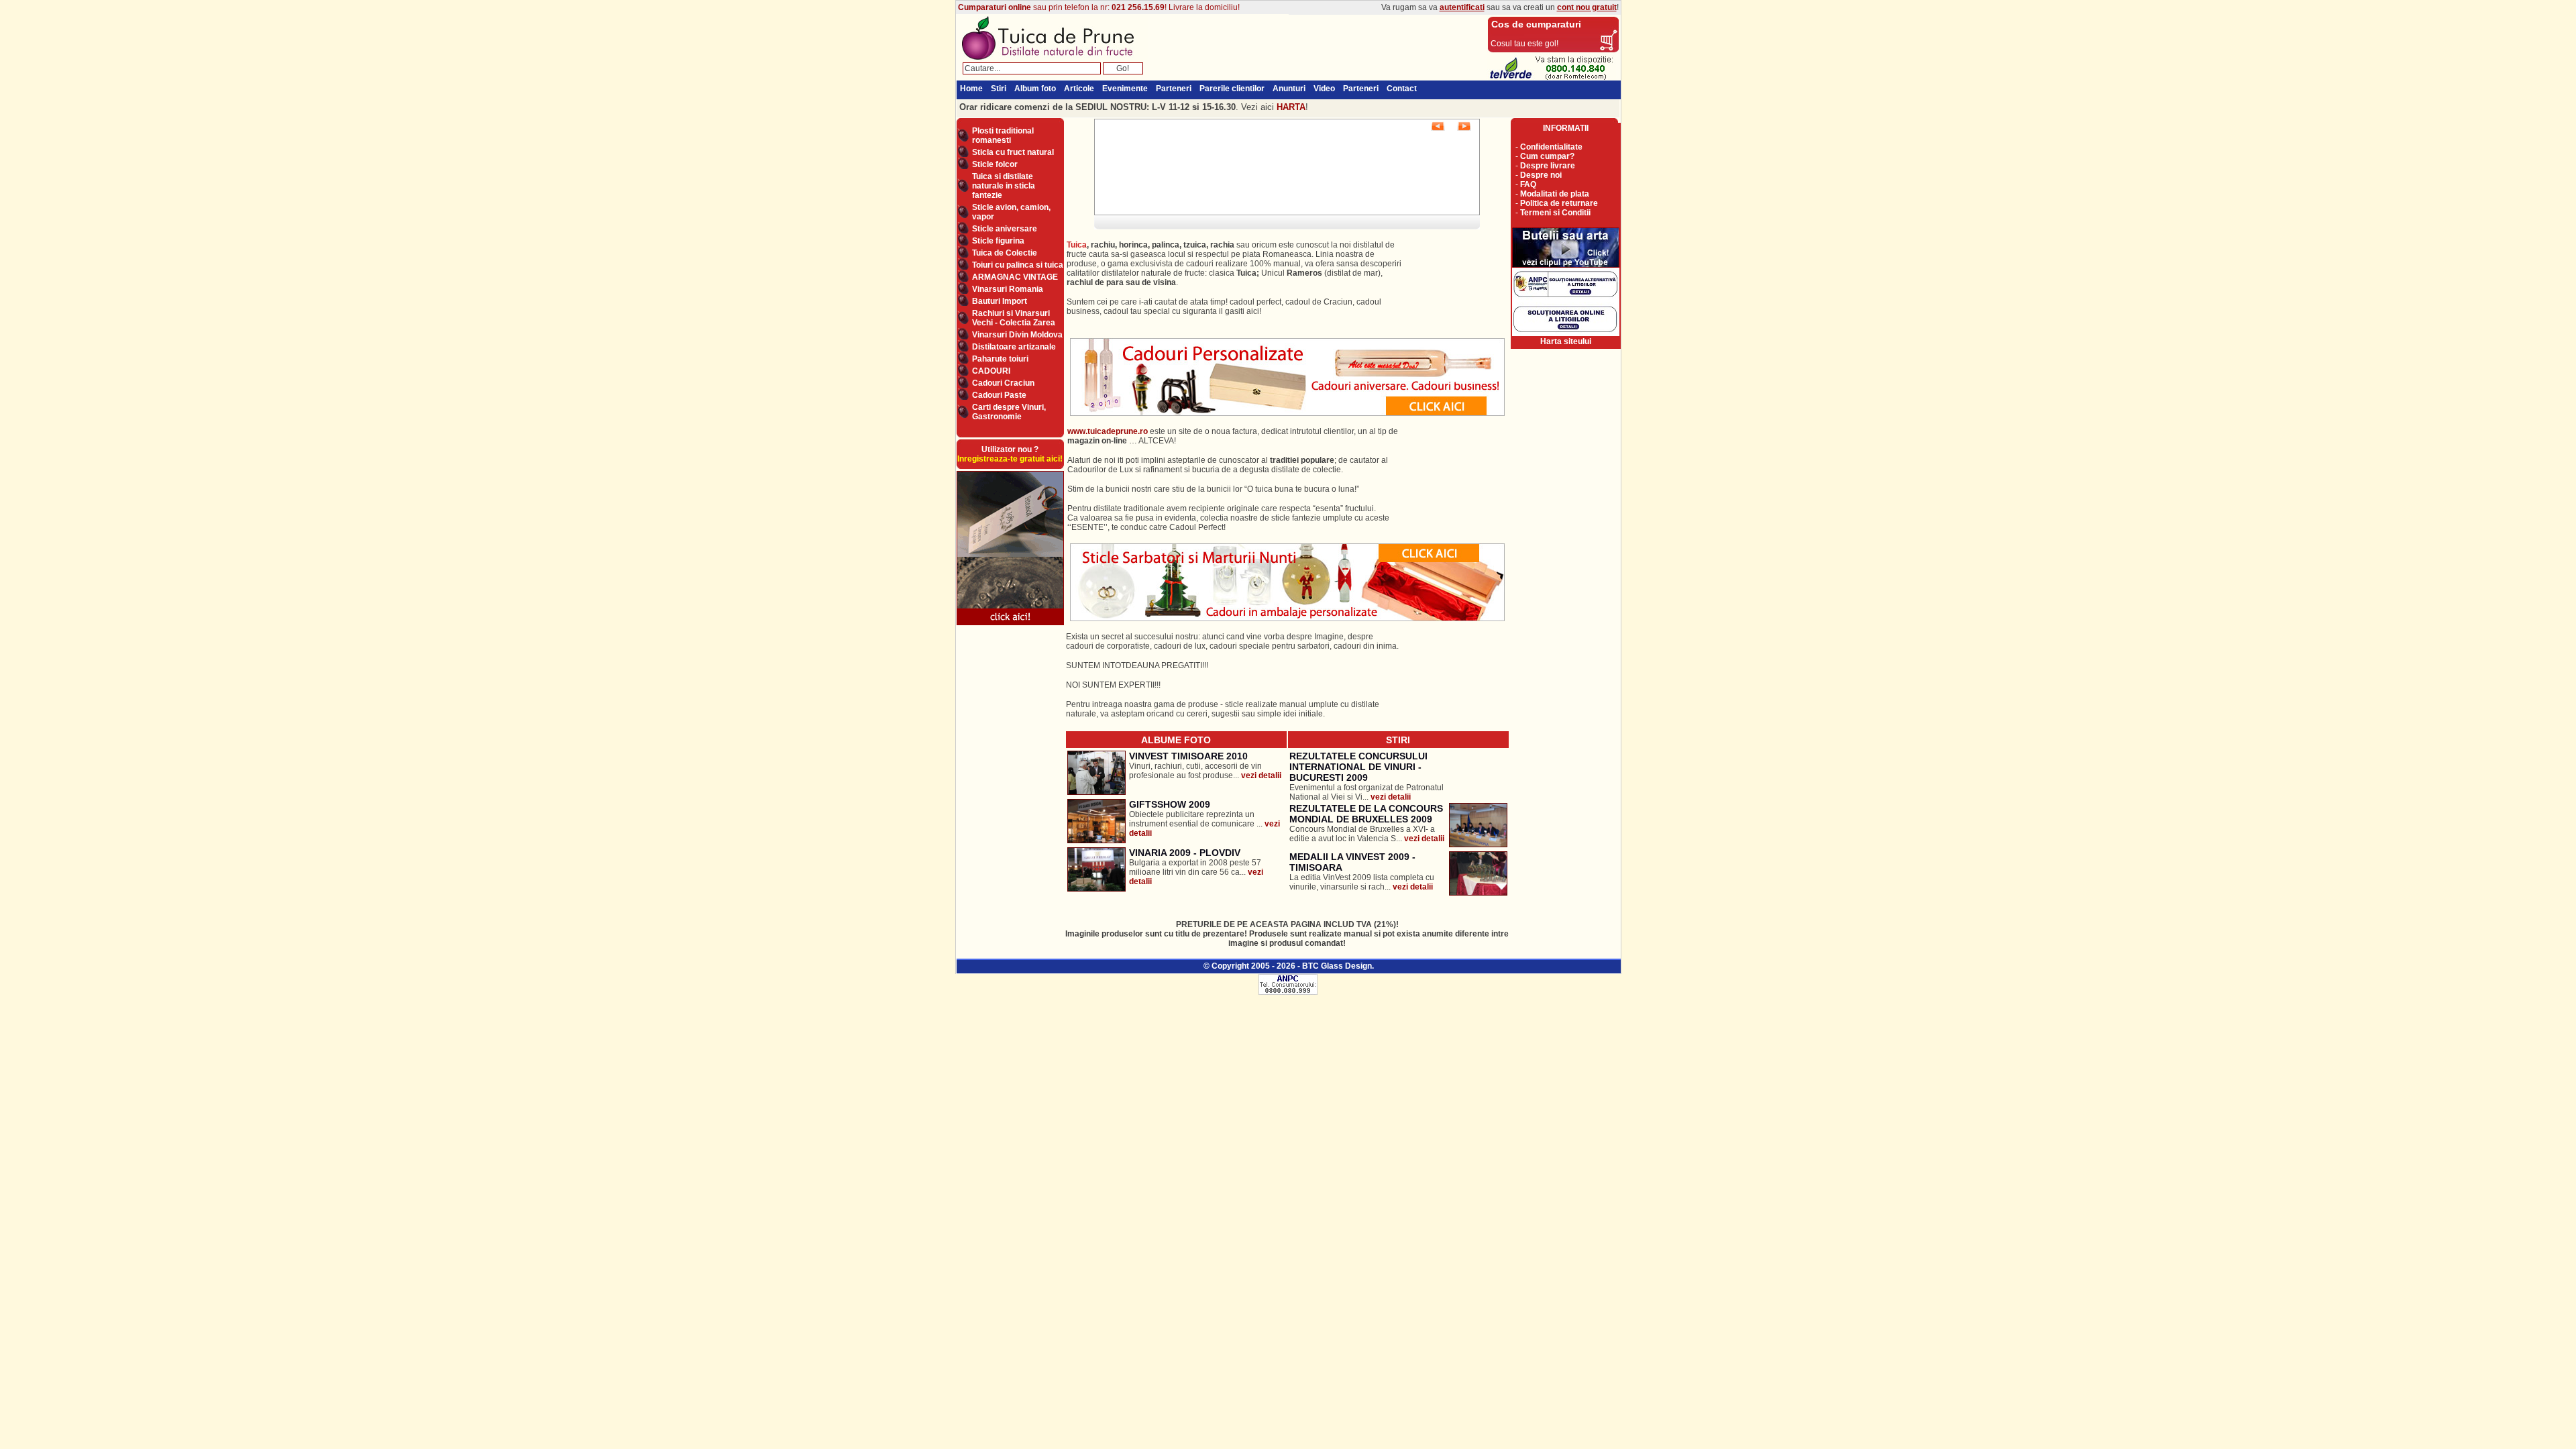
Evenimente (1125, 89)
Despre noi (1541, 175)
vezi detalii (1261, 775)
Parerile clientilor (1232, 89)
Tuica (1077, 245)
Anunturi (1289, 89)
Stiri (999, 89)
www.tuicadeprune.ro (1108, 431)
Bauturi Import (1000, 301)
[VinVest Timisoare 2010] (1096, 792)
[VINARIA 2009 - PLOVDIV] (1096, 889)
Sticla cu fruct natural (1013, 152)
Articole (1079, 89)
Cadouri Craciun (1003, 383)
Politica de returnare (1559, 203)
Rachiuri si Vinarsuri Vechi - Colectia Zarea (1014, 318)
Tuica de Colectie (1005, 253)
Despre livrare (1548, 166)
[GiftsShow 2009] (1096, 841)
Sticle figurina (998, 241)
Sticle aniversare (1005, 229)
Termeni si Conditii (1555, 213)
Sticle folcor (995, 164)
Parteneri (1174, 89)
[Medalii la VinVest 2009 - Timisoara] (1478, 893)
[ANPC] (1288, 992)
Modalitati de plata (1555, 194)
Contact (1402, 89)
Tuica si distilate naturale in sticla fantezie (1004, 186)
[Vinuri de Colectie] (1010, 625)
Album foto (1035, 89)
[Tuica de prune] (1052, 60)
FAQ (1528, 184)
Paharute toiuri (1000, 359)
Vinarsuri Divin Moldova (1017, 335)
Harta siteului (1566, 341)
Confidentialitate (1551, 147)
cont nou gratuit (1587, 7)
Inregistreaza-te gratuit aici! (1010, 459)
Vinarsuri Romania (1008, 289)
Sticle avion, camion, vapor (1011, 212)
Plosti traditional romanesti (1003, 136)
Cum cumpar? (1547, 156)
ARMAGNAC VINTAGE (1015, 277)
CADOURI (991, 371)
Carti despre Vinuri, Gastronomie (1009, 412)
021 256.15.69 (1138, 7)
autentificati (1462, 7)
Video (1324, 89)
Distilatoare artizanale (1014, 347)
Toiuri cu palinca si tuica (1018, 265)
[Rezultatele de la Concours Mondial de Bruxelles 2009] (1478, 845)
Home (971, 89)
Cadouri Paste (999, 395)
